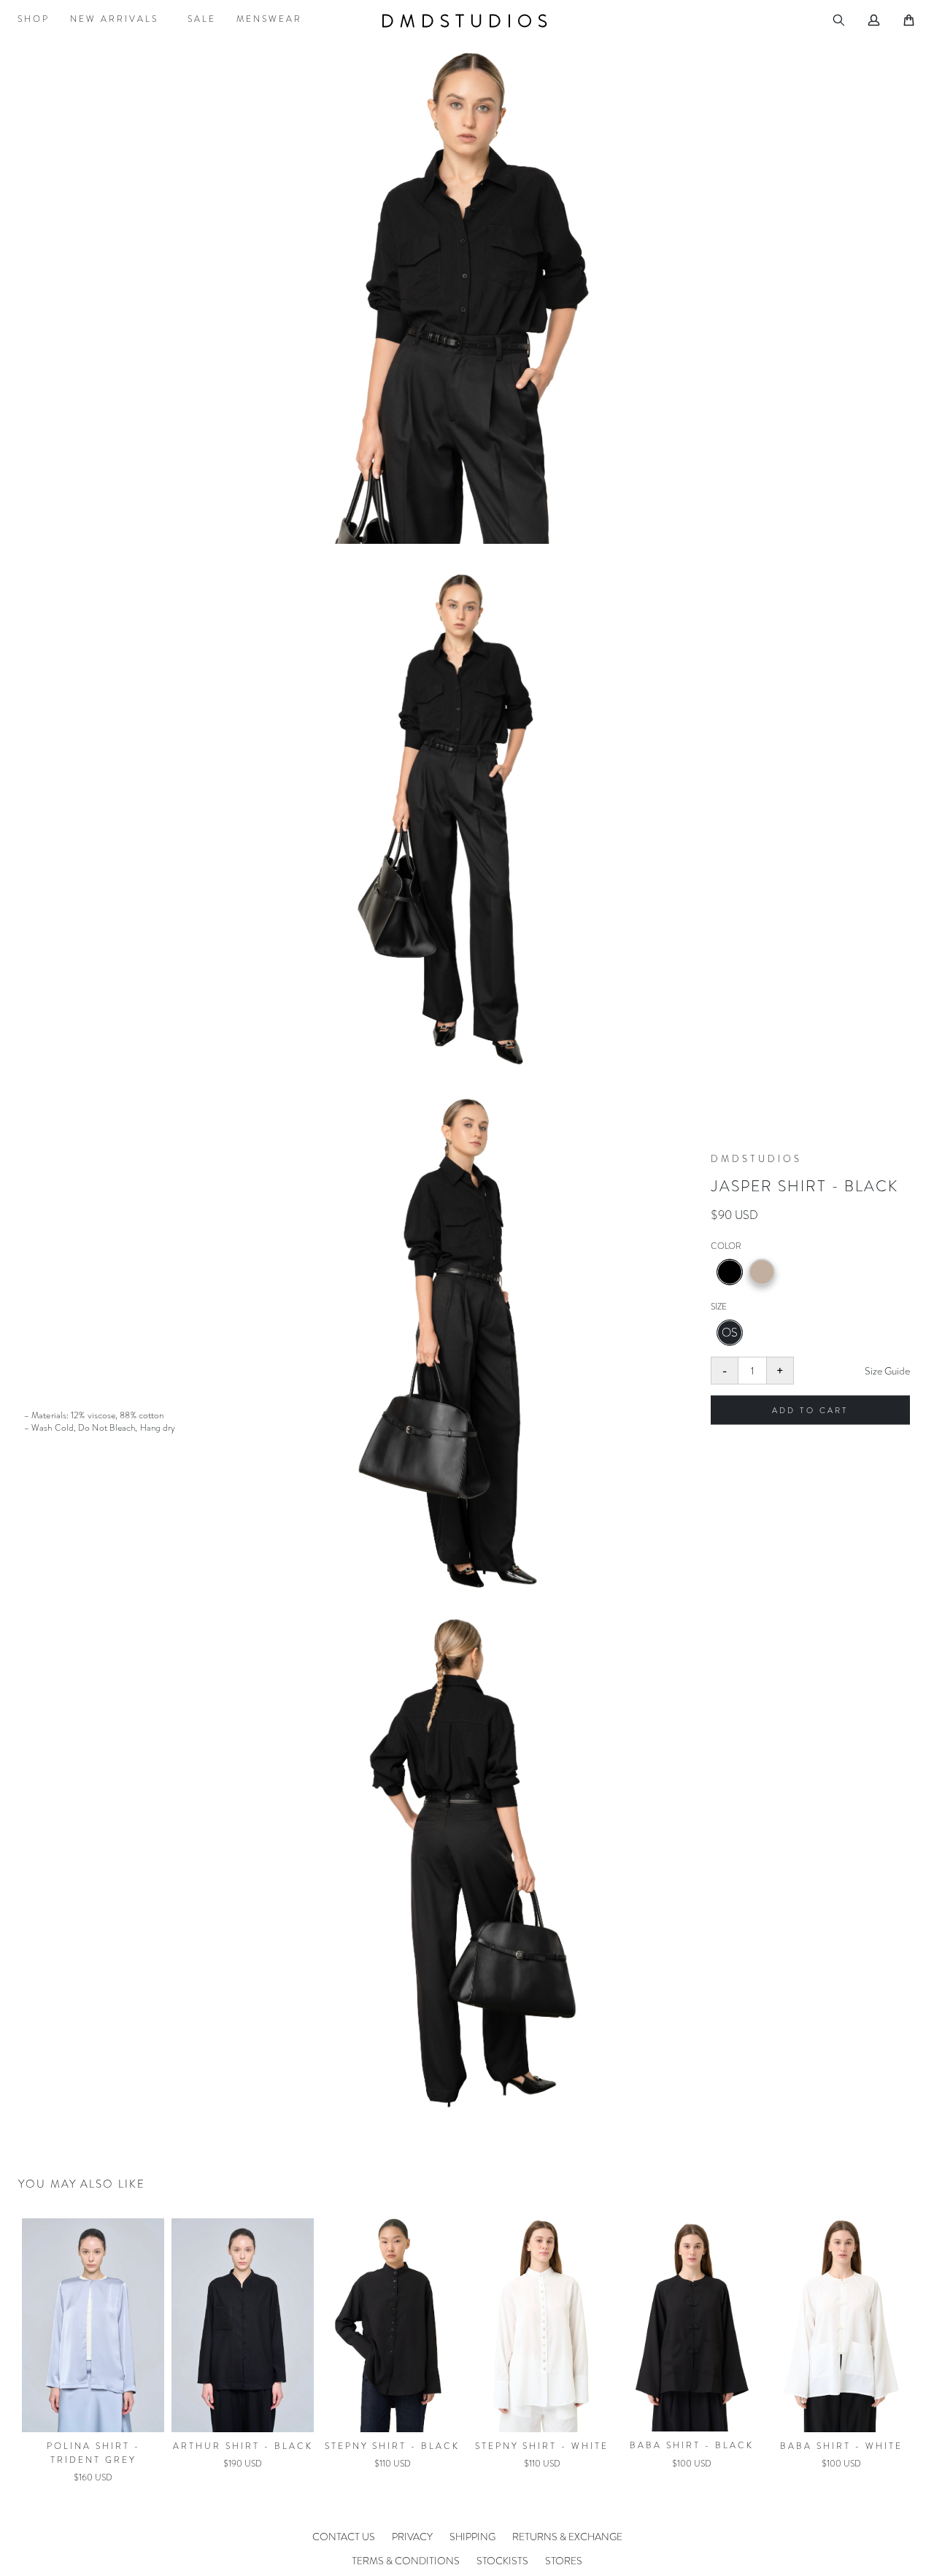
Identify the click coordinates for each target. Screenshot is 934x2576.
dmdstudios (467, 21)
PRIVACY (412, 2537)
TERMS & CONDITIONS (406, 2561)
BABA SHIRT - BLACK (542, 2445)
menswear (269, 19)
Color (726, 1246)
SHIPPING (472, 2537)
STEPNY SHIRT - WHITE (392, 2446)
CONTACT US (344, 2537)
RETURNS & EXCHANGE (567, 2537)
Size (719, 1307)
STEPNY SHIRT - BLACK (243, 2446)
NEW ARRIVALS (114, 19)
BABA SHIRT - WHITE (692, 2446)
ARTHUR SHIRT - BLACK (93, 2446)
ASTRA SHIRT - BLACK (841, 2445)
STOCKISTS (502, 2561)
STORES (564, 2561)
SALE (202, 19)
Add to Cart (810, 1410)
